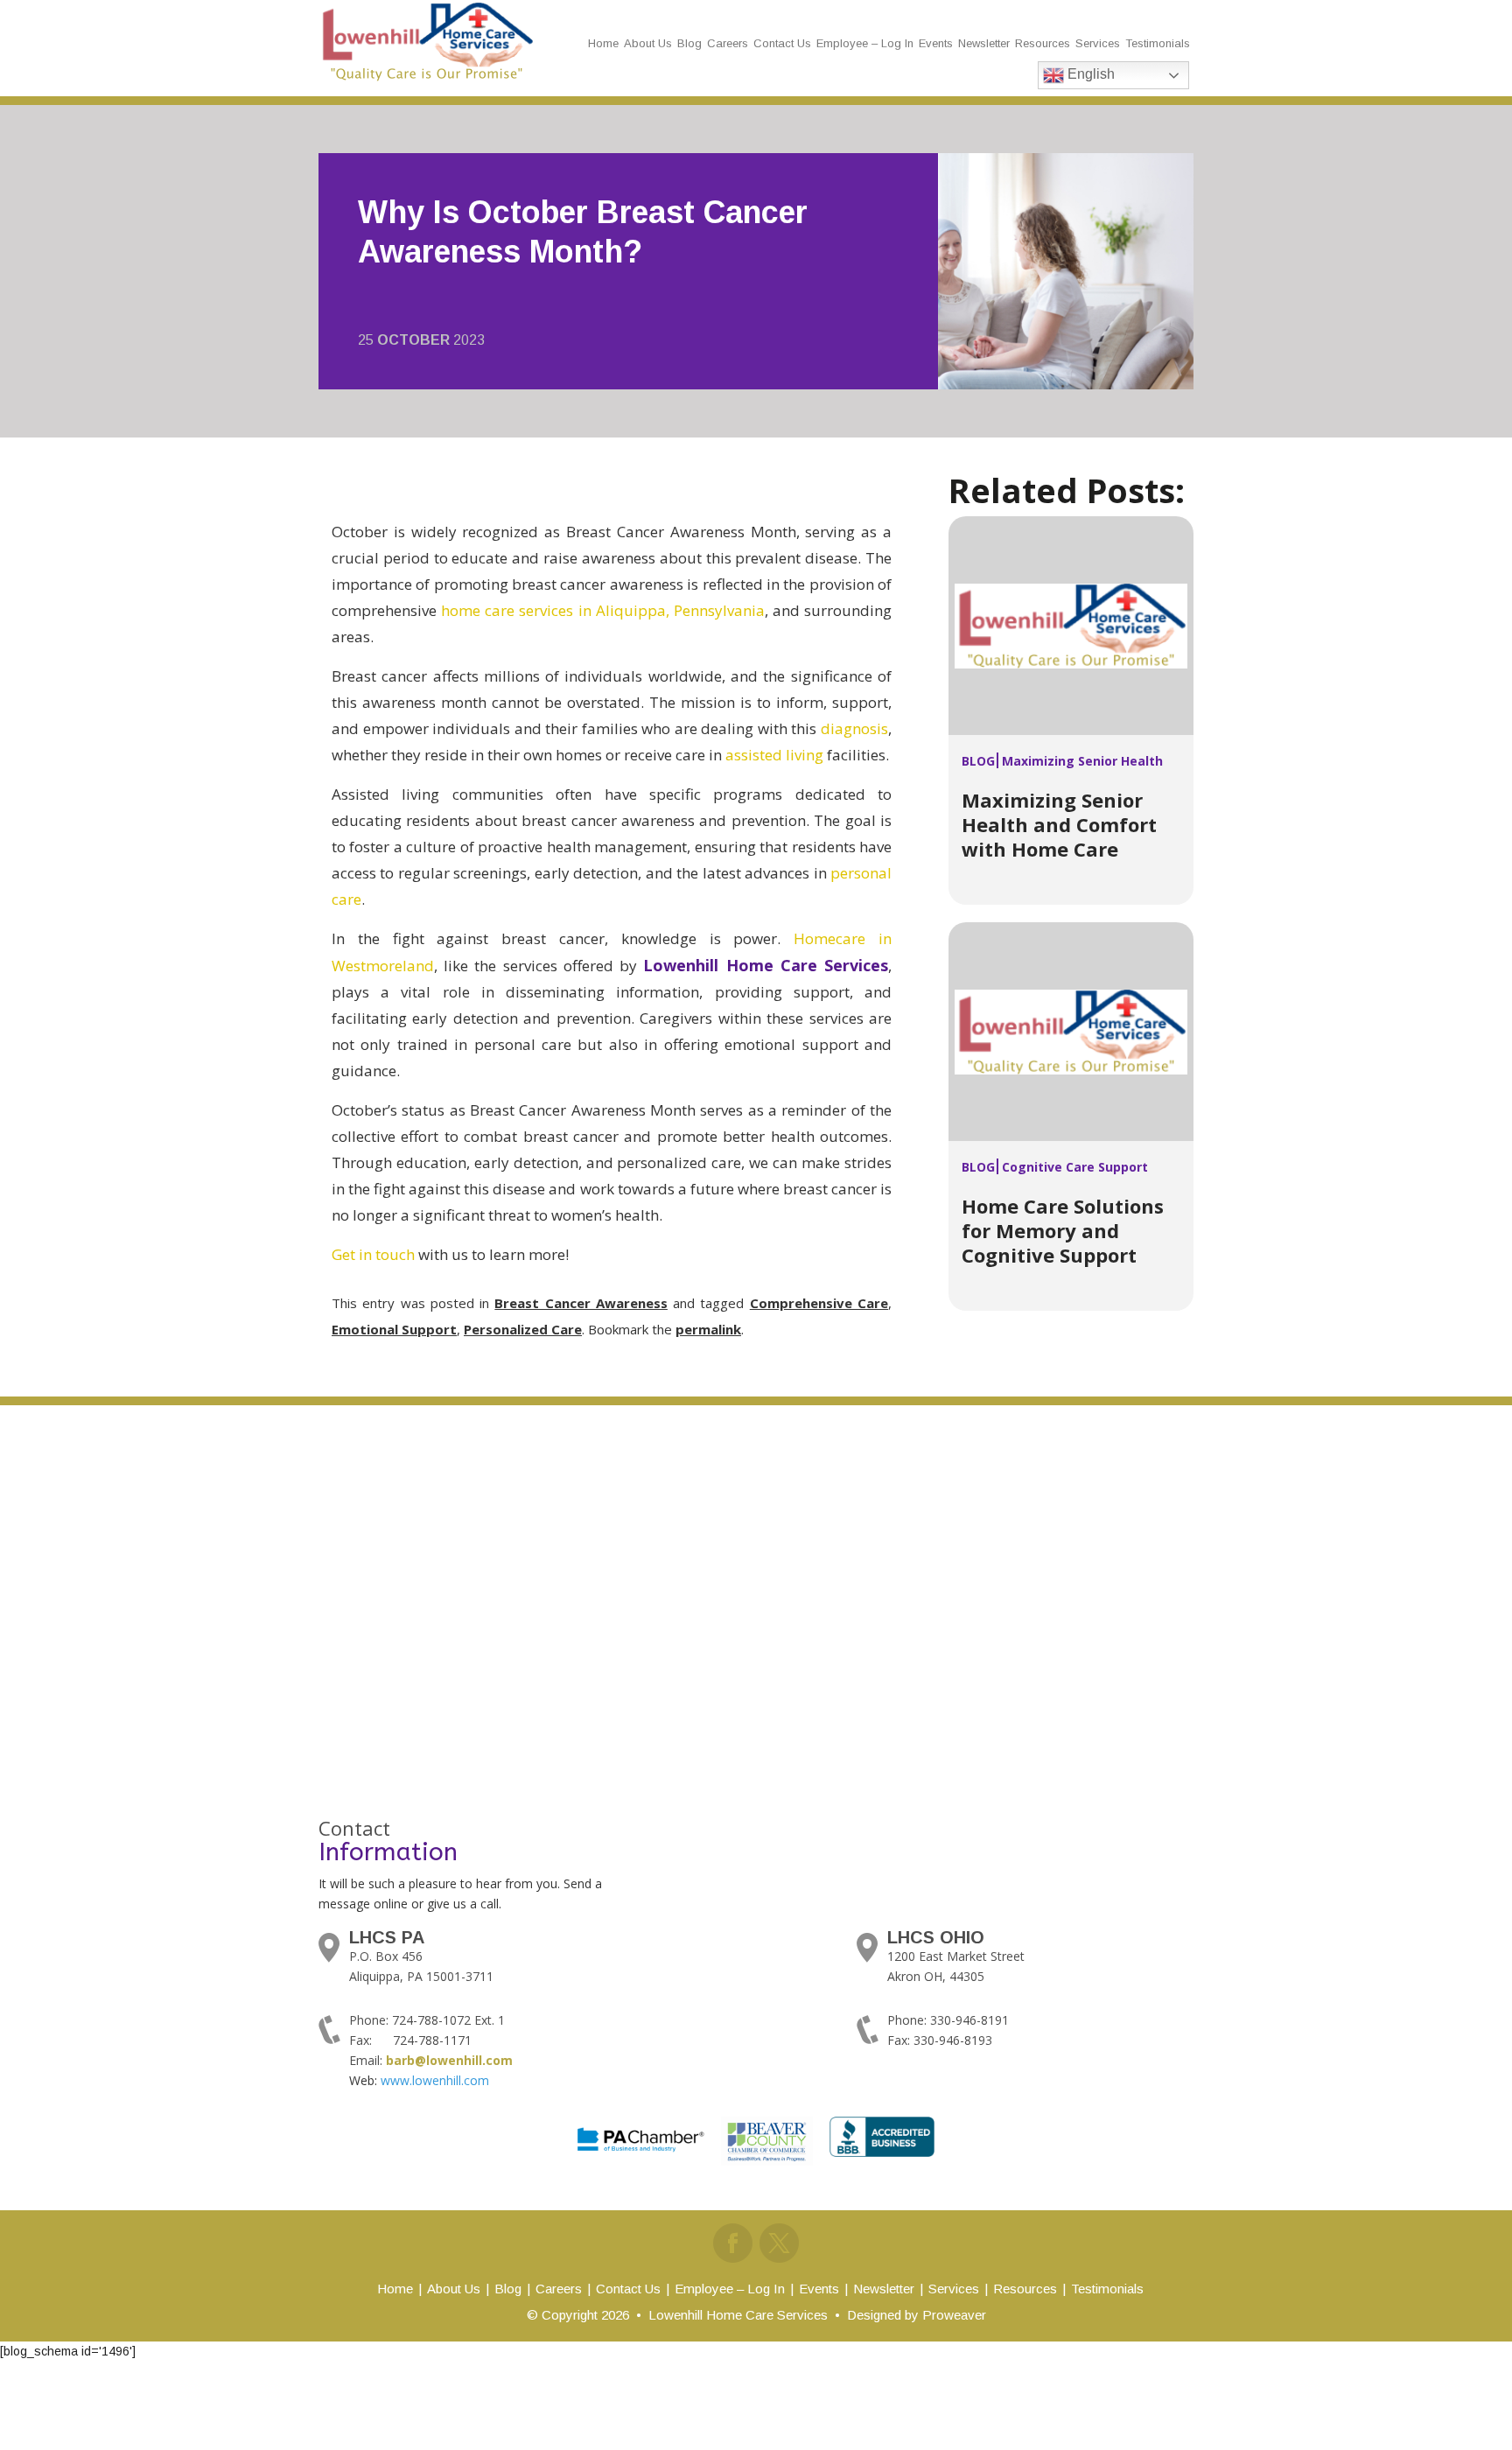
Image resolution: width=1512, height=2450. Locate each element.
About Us (648, 43)
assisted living (774, 755)
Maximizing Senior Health (1082, 761)
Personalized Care (523, 1329)
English (1089, 74)
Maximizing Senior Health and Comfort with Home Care (1059, 824)
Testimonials (1158, 43)
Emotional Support (394, 1329)
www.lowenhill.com (435, 2080)
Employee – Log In (865, 43)
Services (1098, 43)
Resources (1043, 43)
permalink (708, 1329)
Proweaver (954, 2315)
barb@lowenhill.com (449, 2060)
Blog (689, 43)
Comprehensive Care (819, 1303)
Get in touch (373, 1254)
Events (936, 43)
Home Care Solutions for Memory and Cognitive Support (1063, 1230)
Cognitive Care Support (1075, 1167)
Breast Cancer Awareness (581, 1303)
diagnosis (854, 728)
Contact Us (782, 43)
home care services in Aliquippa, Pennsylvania (603, 610)
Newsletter (984, 43)
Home (603, 43)
